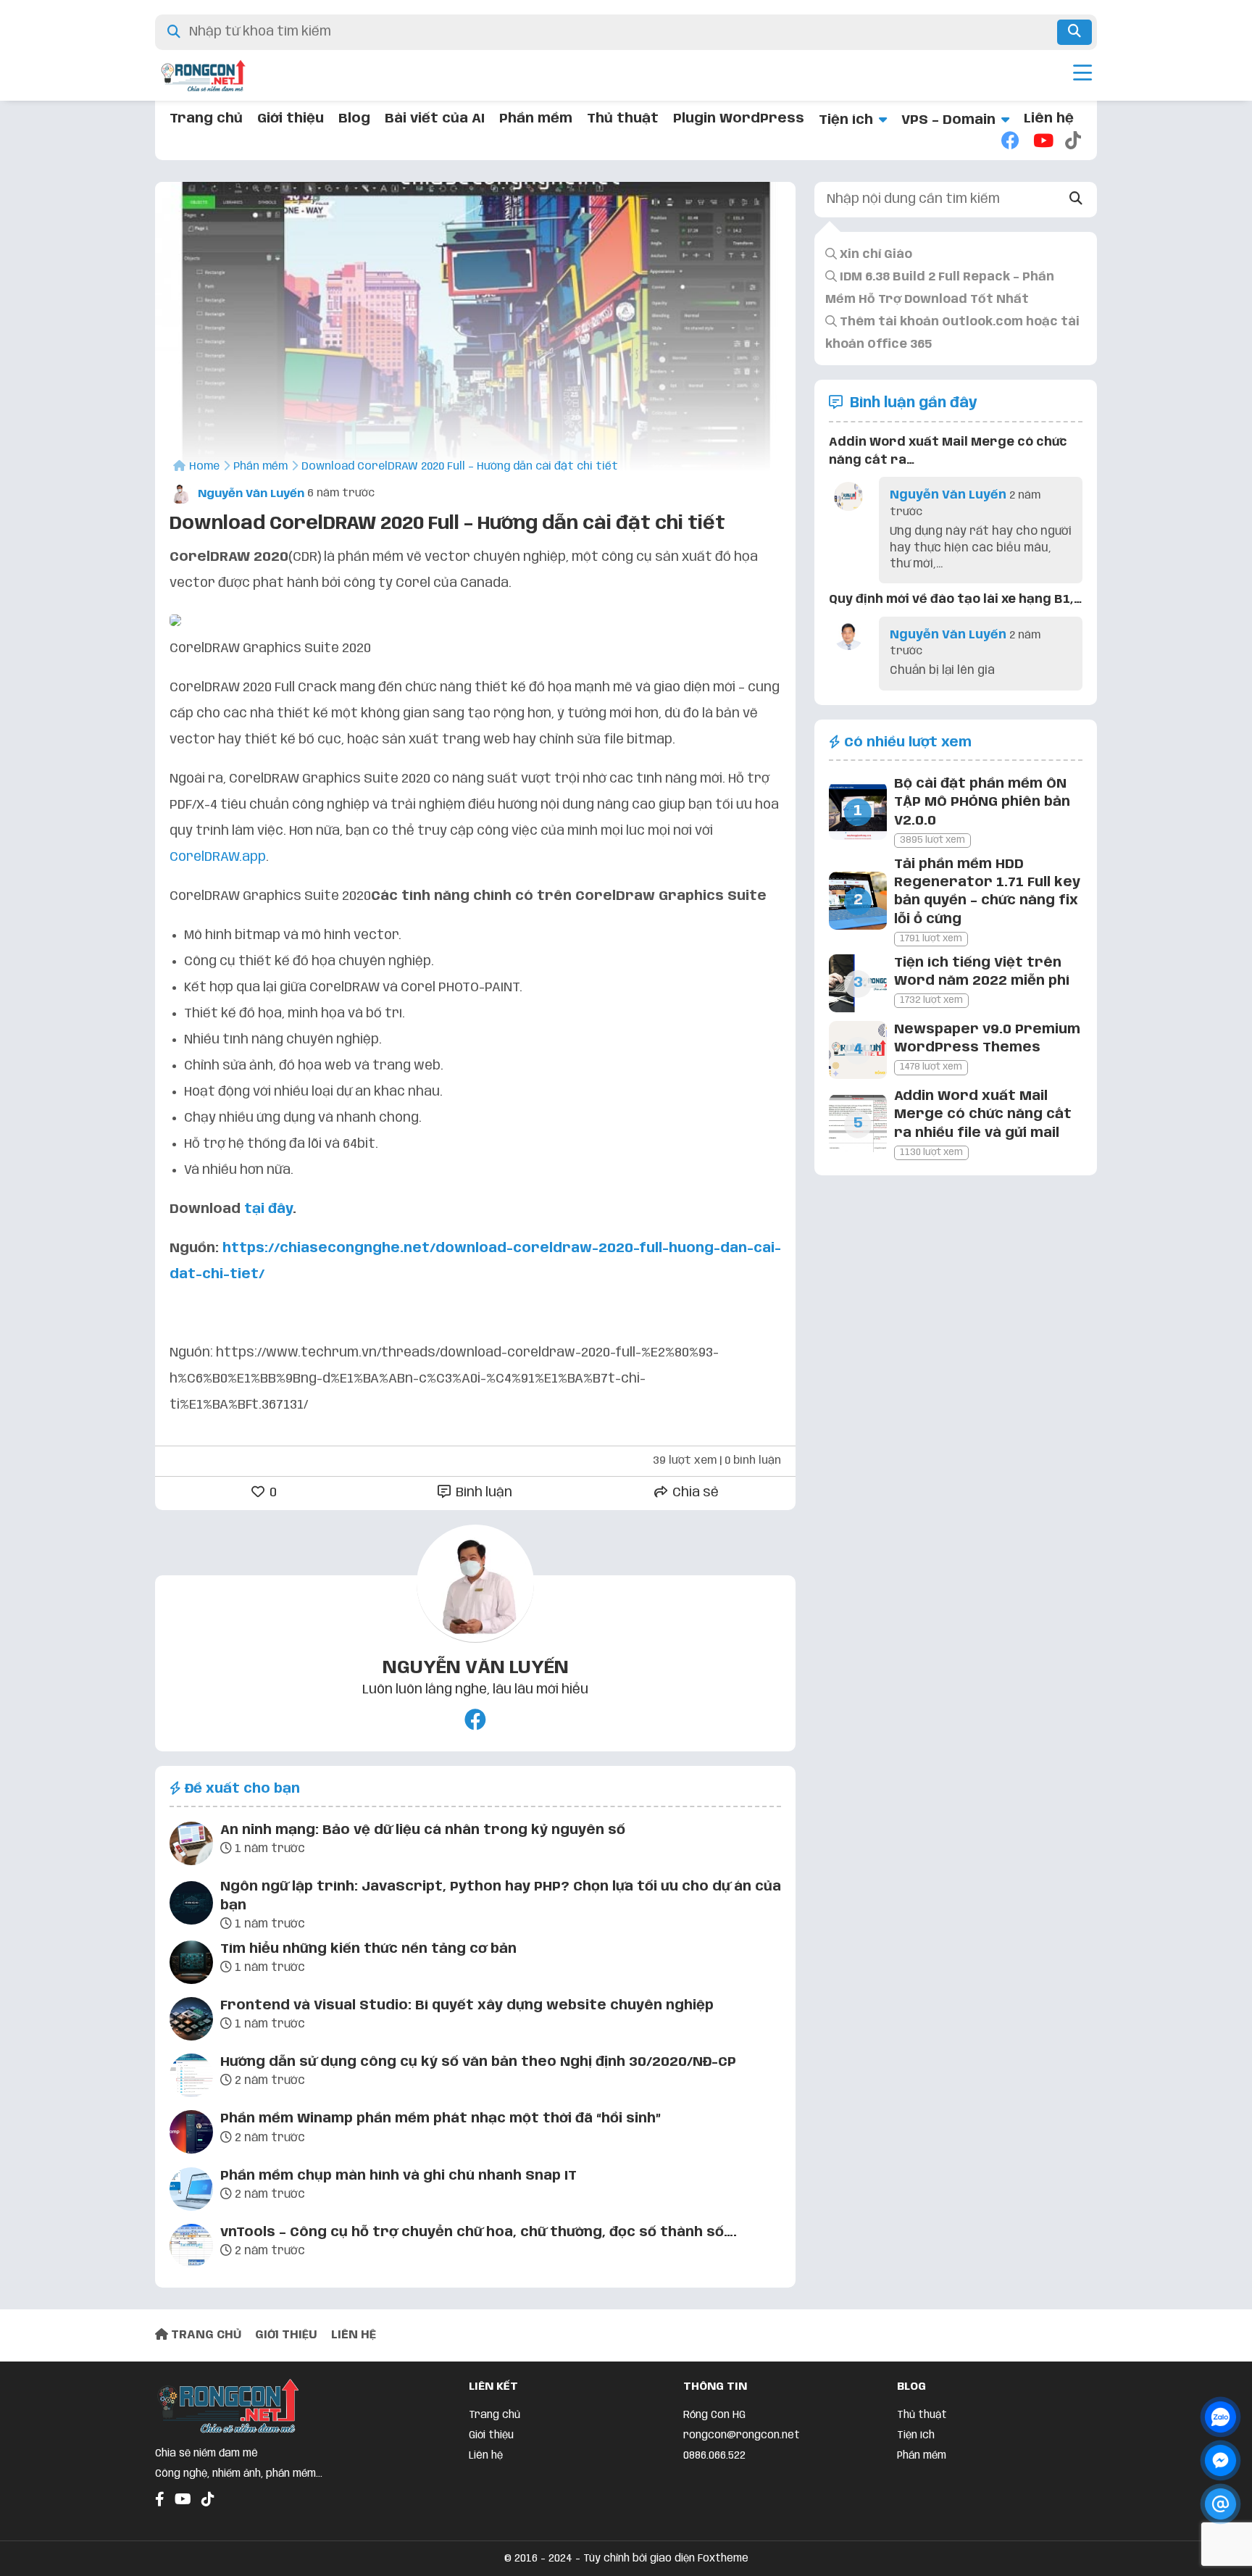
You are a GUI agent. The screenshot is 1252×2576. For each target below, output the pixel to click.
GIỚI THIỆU (286, 2335)
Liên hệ (1049, 119)
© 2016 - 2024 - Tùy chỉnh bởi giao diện (601, 2559)
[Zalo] (1220, 2417)
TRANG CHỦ (205, 2335)
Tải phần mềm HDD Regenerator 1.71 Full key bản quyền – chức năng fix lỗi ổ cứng (987, 892)
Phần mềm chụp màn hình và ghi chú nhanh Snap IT (398, 2176)
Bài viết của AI (435, 119)
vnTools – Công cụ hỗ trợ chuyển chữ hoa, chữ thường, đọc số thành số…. (479, 2233)
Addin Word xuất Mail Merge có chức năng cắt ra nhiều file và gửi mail (983, 1114)
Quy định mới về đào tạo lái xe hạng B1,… (955, 600)
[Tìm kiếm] (1074, 32)
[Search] (1076, 200)
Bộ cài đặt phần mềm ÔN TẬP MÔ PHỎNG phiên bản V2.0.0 (982, 802)
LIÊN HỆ (354, 2335)
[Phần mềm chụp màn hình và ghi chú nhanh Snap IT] (191, 2192)
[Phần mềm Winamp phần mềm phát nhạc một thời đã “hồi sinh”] (191, 2135)
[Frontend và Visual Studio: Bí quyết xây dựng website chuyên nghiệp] (191, 2022)
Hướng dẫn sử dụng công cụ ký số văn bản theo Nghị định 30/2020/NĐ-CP (478, 2062)
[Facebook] (1010, 142)
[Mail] (1220, 2504)
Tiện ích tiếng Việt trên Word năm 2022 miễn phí (982, 972)
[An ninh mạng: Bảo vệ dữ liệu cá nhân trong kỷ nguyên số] (191, 1846)
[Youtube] (1042, 142)
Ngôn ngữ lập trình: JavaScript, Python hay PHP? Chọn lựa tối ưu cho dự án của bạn (501, 1896)
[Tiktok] (1074, 142)
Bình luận (483, 1493)
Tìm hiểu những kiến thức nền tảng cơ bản (368, 1949)
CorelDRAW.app (218, 857)
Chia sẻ (694, 1493)
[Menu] (1082, 75)
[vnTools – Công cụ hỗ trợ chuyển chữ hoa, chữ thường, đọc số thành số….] (191, 2248)
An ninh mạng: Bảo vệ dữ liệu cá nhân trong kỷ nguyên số (423, 1830)
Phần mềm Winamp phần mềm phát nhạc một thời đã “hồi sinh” (441, 2119)
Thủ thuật (623, 119)
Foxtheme (723, 2559)
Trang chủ (206, 119)
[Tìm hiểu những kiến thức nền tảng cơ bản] (191, 1965)
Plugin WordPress (739, 119)
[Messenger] (1220, 2460)
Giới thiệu (291, 119)
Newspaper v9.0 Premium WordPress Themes (987, 1039)
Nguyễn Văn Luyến (250, 494)
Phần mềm (536, 119)
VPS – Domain (948, 120)
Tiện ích (846, 120)
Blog (354, 119)
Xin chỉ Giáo (875, 255)
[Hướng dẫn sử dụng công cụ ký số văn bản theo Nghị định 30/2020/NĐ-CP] (191, 2078)
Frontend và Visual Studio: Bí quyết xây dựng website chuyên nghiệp (467, 2006)
